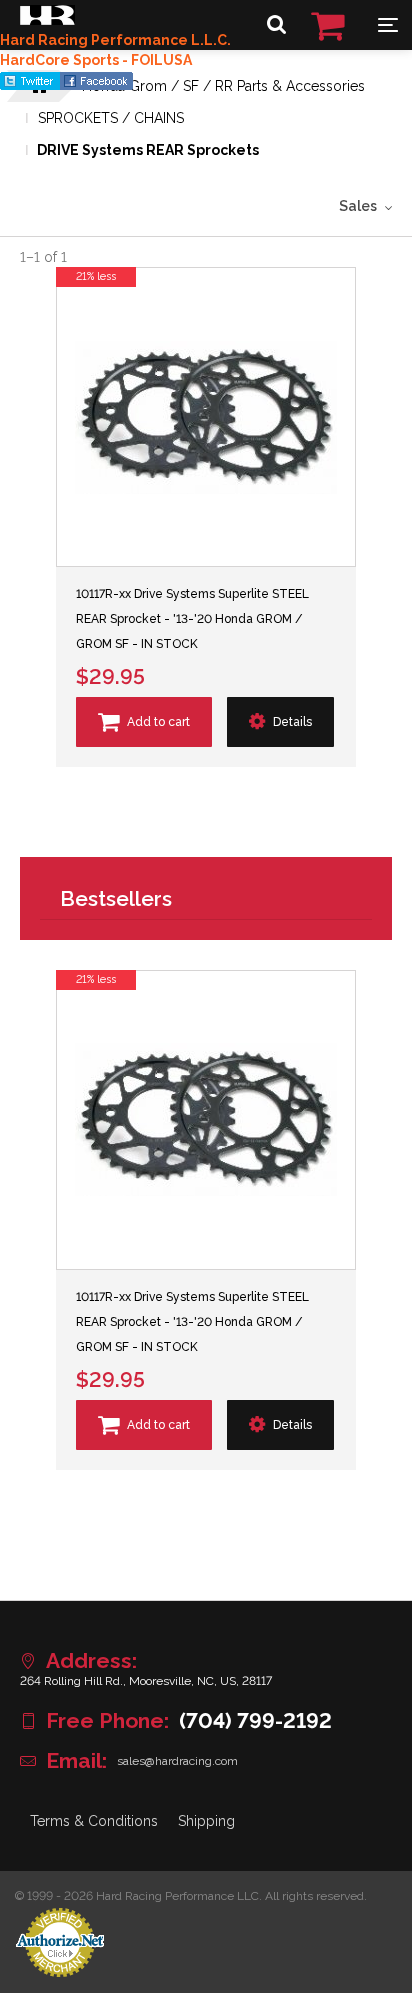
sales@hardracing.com (177, 1761)
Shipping (206, 1821)
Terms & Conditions (94, 1821)
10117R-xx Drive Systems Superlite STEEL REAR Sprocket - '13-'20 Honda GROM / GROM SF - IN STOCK (192, 619)
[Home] (47, 20)
